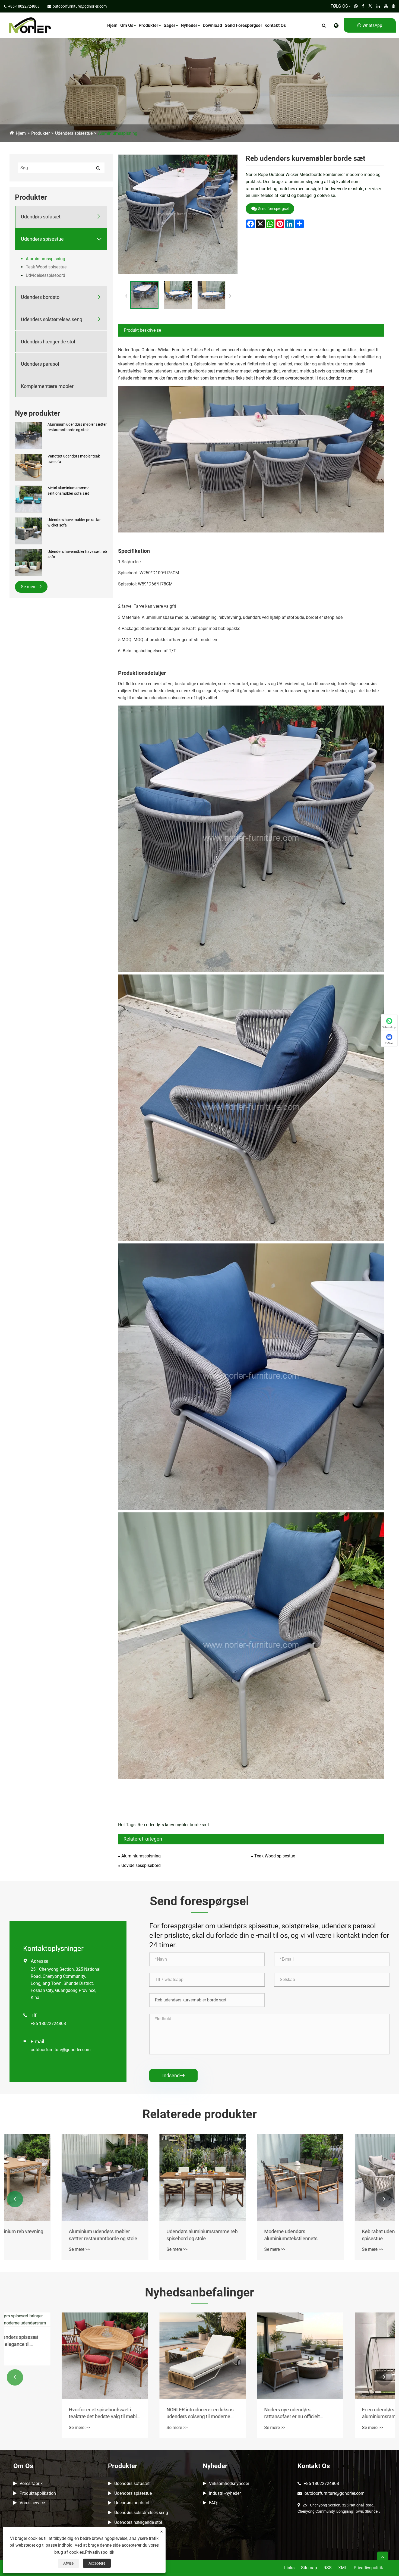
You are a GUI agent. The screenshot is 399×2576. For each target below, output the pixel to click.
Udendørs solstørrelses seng (52, 319)
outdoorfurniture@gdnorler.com (61, 2050)
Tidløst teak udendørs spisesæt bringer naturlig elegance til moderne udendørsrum (148, 2341)
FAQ (213, 2503)
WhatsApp (372, 25)
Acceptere (97, 2563)
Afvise (68, 2563)
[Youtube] (386, 6)
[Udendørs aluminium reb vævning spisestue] (151, 2177)
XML (343, 2568)
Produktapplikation (38, 2493)
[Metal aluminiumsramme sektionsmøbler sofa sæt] (28, 499)
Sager (170, 25)
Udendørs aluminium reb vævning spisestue (151, 2235)
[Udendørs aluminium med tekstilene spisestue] (53, 2177)
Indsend (173, 2075)
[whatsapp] (356, 6)
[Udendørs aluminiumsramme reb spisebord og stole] (346, 2177)
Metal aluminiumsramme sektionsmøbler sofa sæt (68, 491)
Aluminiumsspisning (118, 133)
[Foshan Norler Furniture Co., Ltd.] (30, 25)
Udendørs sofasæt (41, 217)
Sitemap (309, 2568)
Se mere (29, 587)
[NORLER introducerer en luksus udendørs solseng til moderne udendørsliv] (346, 2356)
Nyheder (189, 25)
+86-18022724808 (48, 2024)
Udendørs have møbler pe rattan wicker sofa (75, 522)
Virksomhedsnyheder (229, 2483)
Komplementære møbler (47, 386)
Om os (127, 25)
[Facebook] (363, 6)
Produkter (148, 25)
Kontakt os (275, 25)
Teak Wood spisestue (46, 267)
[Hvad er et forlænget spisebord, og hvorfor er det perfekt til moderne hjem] (53, 2356)
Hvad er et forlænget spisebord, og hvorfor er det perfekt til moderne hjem (51, 2413)
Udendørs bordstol (41, 297)
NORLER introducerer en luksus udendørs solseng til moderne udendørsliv (343, 2413)
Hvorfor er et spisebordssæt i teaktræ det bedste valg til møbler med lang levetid (248, 2413)
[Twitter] (370, 6)
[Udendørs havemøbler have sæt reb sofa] (28, 562)
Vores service (32, 2503)
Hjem (112, 25)
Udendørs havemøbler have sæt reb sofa (77, 554)
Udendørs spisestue (74, 133)
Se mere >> (27, 2249)
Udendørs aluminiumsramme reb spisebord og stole (346, 2235)
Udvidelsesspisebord (45, 275)
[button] (15, 2199)
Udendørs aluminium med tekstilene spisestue (45, 2235)
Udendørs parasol (40, 364)
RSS (328, 2568)
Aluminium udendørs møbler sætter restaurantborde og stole (77, 427)
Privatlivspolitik (368, 2568)
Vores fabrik (31, 2483)
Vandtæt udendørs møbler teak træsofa (74, 459)
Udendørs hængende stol (48, 342)
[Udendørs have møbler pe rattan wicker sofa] (28, 531)
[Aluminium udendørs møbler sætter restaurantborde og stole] (28, 435)
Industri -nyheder (225, 2493)
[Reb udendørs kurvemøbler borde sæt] (144, 295)
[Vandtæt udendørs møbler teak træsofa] (28, 467)
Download (212, 25)
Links (289, 2568)
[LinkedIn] (378, 6)
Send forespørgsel (243, 25)
